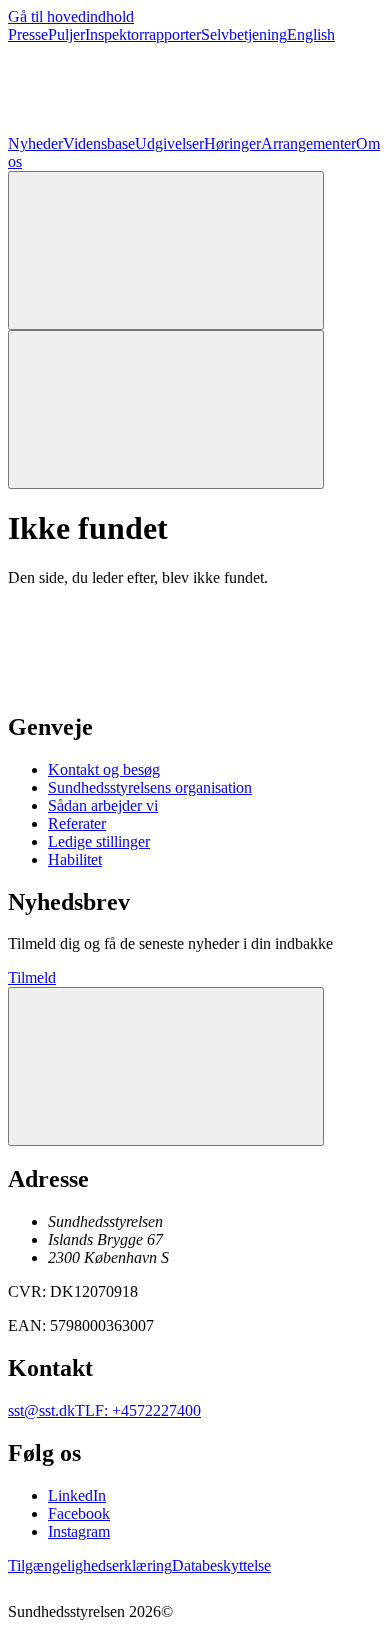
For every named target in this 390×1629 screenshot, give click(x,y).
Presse (28, 34)
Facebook (79, 1513)
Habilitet (75, 859)
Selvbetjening (244, 34)
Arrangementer (308, 143)
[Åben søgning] (166, 250)
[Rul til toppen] (166, 1066)
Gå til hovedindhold (71, 16)
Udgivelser (169, 143)
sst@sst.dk (41, 1410)
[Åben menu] (166, 409)
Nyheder (35, 143)
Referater (77, 823)
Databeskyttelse (221, 1565)
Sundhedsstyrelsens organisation (150, 787)
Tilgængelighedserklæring (90, 1565)
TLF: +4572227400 (138, 1410)
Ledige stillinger (99, 841)
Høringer (232, 143)
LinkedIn (77, 1495)
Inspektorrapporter (143, 34)
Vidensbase (99, 143)
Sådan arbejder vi (103, 805)
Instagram (79, 1531)
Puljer (66, 34)
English (311, 34)
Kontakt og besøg (104, 769)
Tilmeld (32, 977)
